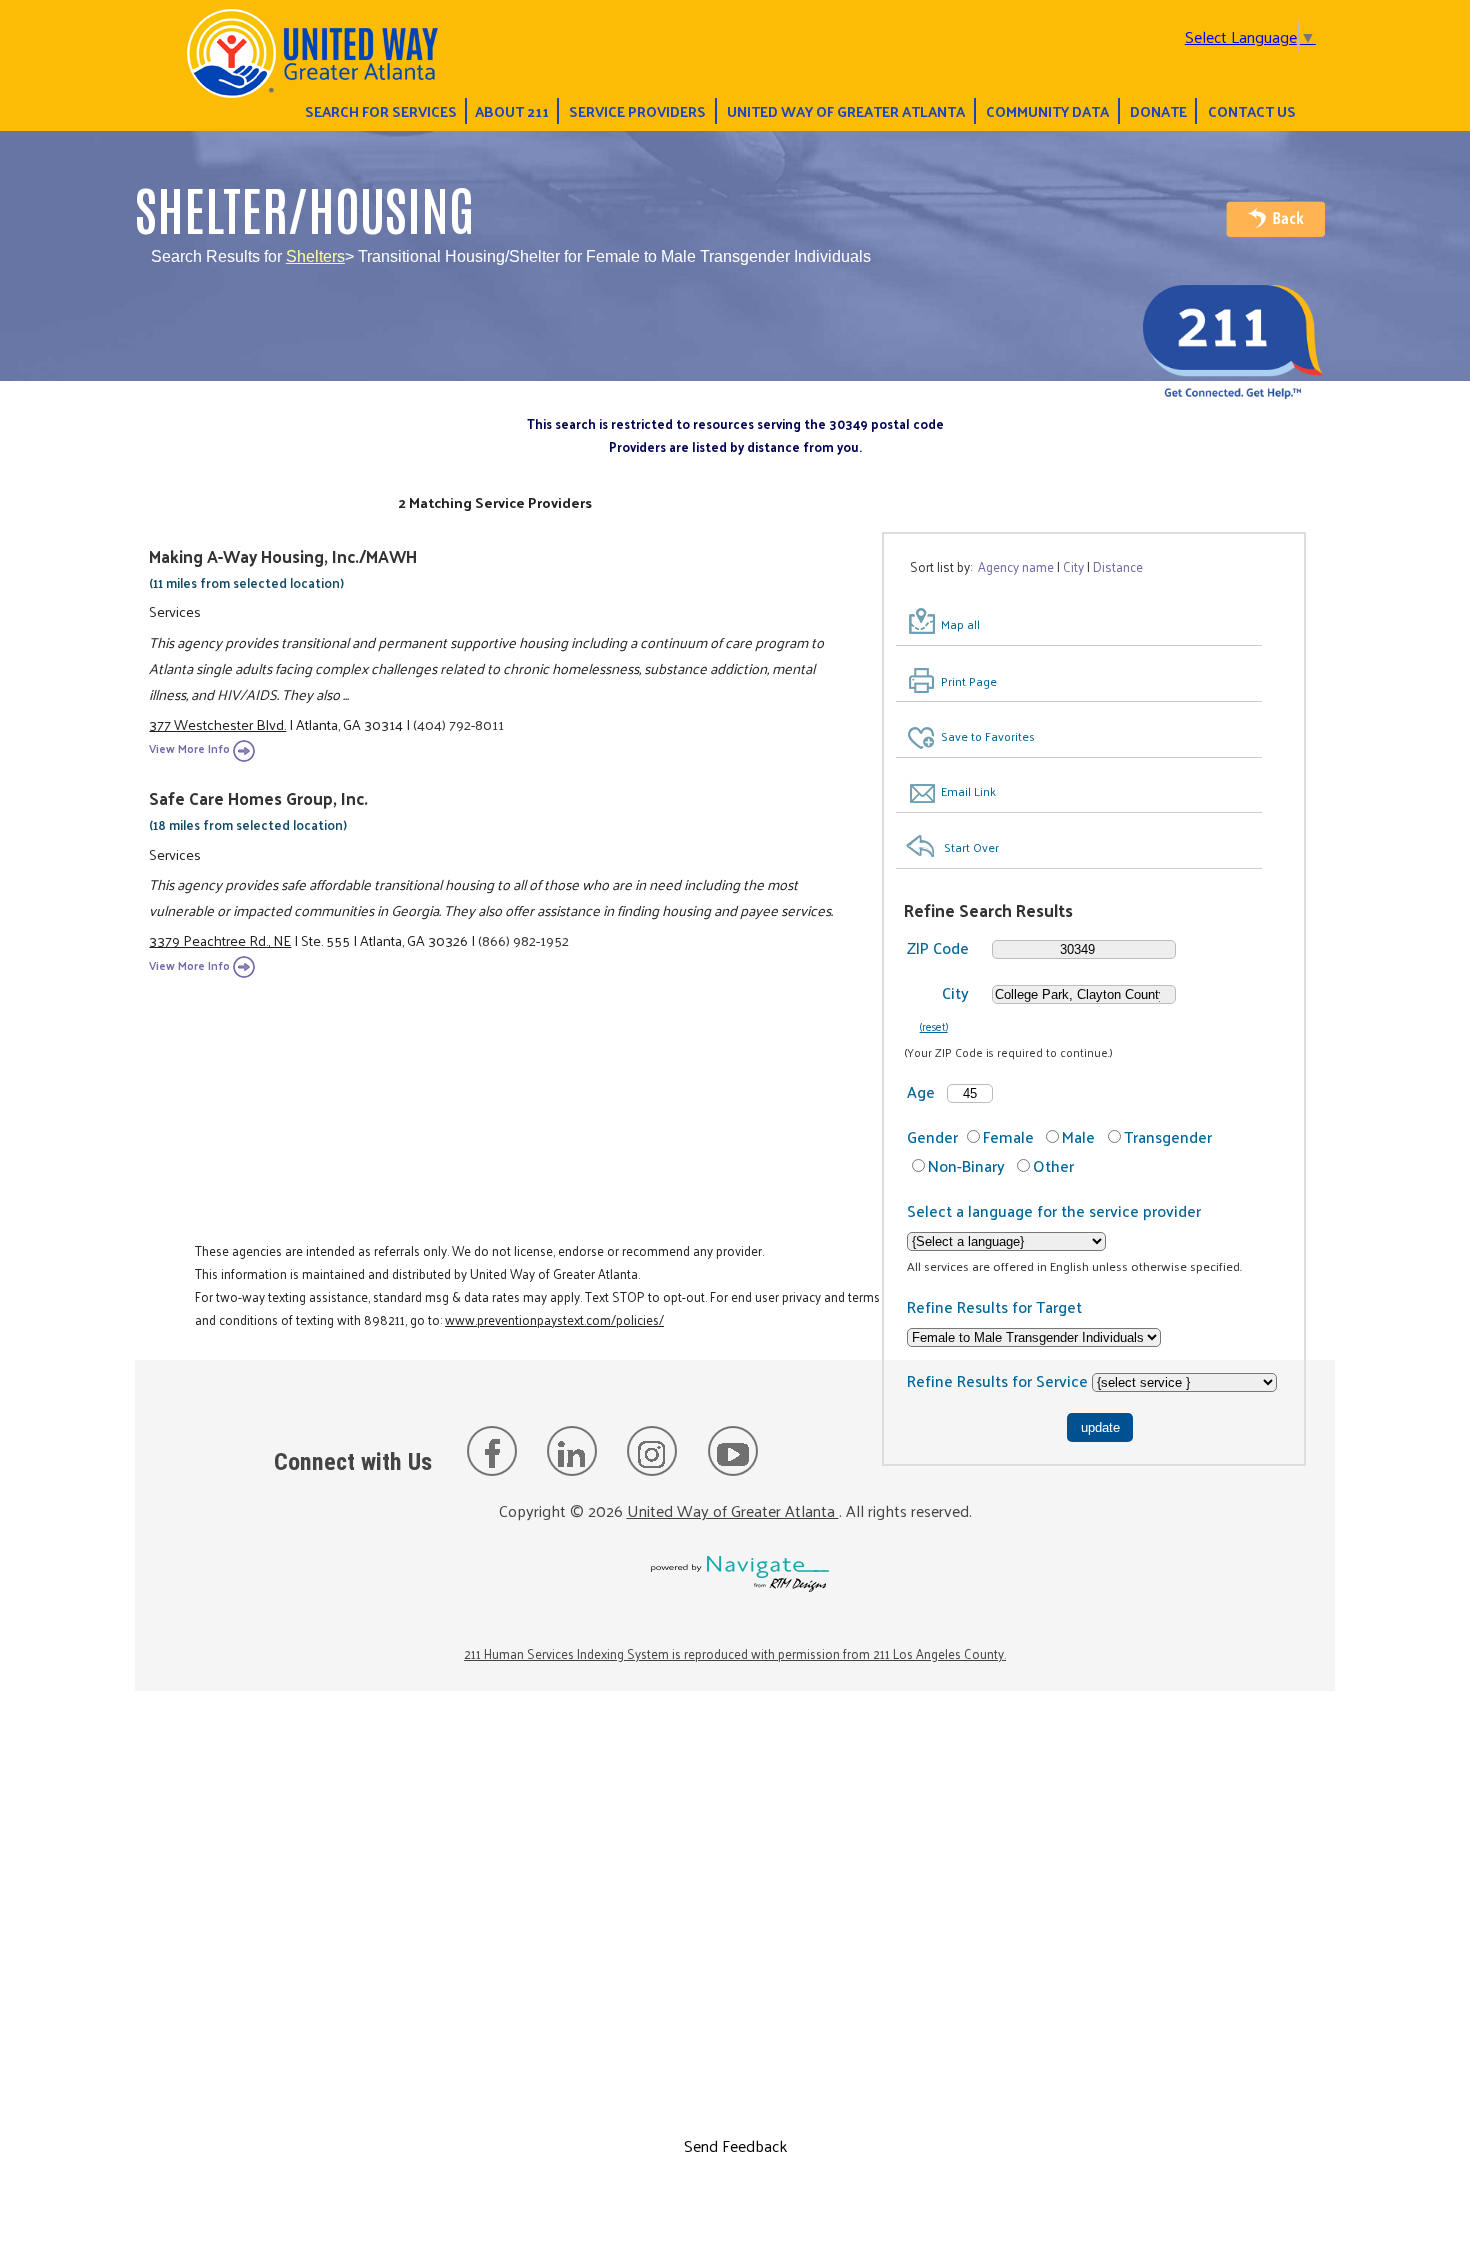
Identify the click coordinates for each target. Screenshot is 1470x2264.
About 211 (512, 111)
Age (921, 1091)
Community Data (1047, 111)
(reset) (934, 1026)
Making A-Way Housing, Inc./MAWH (283, 556)
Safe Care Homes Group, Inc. (258, 798)
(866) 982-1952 (523, 940)
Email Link (968, 791)
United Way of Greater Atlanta (846, 111)
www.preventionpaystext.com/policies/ (554, 1319)
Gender (932, 1136)
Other (1053, 1165)
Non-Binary (966, 1165)
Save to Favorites (988, 736)
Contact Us (1252, 111)
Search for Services (381, 111)
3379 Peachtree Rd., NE (220, 940)
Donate (1158, 111)
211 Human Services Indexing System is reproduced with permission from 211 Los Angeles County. (735, 1653)
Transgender (1168, 1136)
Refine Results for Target (994, 1306)
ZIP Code (938, 947)
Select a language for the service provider (1054, 1210)
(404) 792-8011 (458, 724)
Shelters (315, 256)
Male (1078, 1136)
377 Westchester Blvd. (217, 724)
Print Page (969, 681)
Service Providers (637, 111)
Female (1008, 1136)
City (955, 992)
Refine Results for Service (999, 1380)
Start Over (971, 847)
